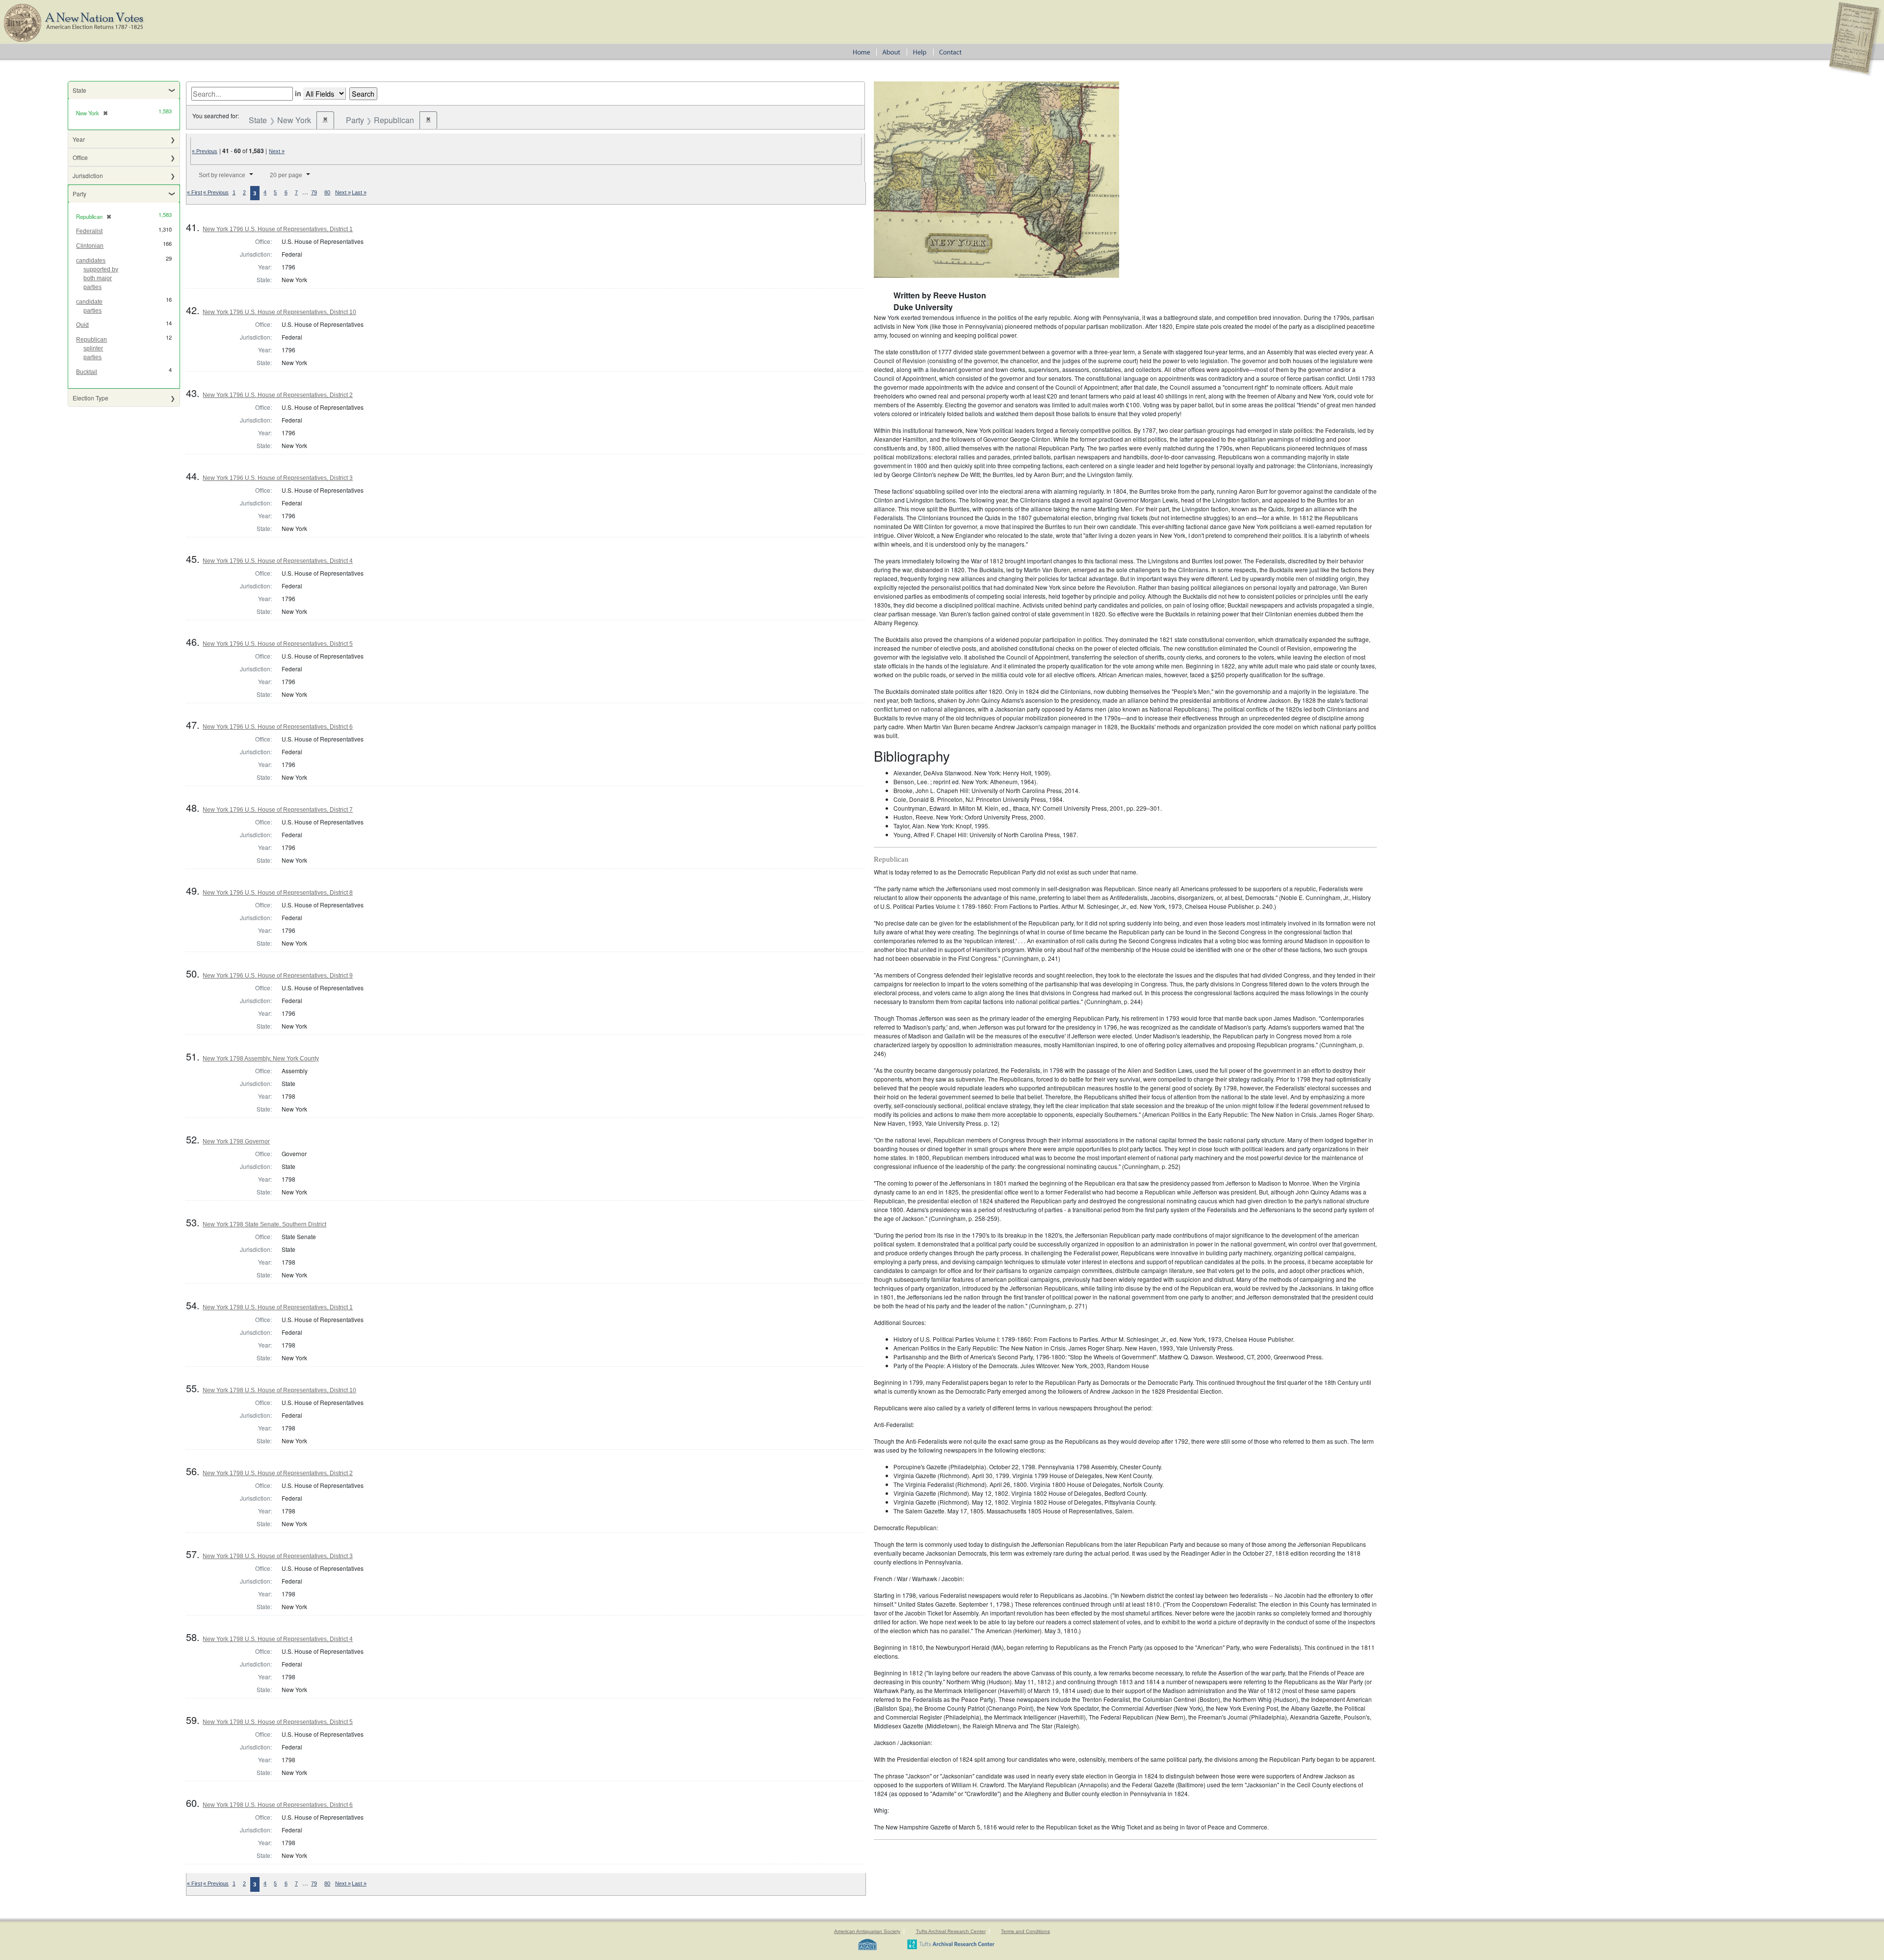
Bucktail (87, 372)
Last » (359, 192)
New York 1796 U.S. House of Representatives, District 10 (279, 312)
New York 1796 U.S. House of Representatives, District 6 (278, 727)
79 (314, 192)
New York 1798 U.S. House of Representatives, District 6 (278, 1805)
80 (327, 192)
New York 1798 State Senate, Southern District (264, 1224)
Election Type (91, 398)
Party (79, 194)
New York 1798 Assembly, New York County (261, 1059)
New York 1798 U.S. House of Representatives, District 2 (278, 1473)
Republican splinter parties (92, 348)
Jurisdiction (88, 175)
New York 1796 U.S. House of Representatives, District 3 (278, 478)
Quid (82, 325)
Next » (277, 151)
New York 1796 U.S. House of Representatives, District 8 (278, 893)
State (79, 90)
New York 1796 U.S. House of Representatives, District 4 (278, 561)
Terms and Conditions (1025, 1931)
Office (80, 157)
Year (79, 139)
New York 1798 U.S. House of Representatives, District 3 (278, 1556)
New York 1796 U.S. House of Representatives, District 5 (278, 644)
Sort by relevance (222, 175)
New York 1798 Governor (236, 1141)
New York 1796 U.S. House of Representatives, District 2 (278, 395)
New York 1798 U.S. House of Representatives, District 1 (278, 1307)
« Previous (205, 151)
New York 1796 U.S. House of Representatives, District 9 (278, 976)
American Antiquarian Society (867, 1931)
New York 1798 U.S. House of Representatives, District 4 (278, 1639)
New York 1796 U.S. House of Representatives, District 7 (278, 810)
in (298, 93)
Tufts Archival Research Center (951, 1931)
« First (195, 192)
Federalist (89, 231)
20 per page (286, 175)
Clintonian (90, 246)
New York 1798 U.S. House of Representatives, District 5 (278, 1722)
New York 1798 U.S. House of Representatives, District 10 (279, 1390)
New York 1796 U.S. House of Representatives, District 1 (278, 229)
